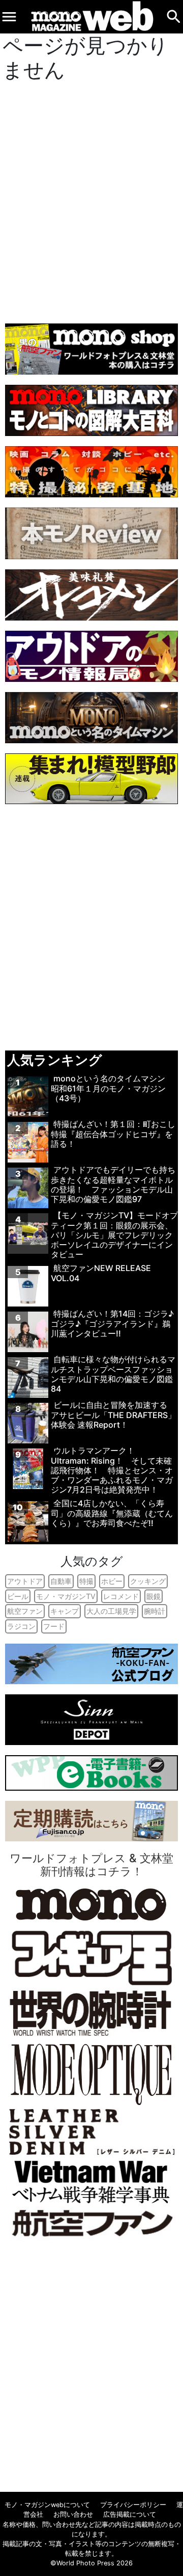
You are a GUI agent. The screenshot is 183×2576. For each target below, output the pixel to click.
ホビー (112, 1581)
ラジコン (21, 1626)
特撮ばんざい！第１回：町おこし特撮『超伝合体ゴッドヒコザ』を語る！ (113, 1134)
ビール (18, 1596)
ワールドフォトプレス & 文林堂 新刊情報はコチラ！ (91, 1865)
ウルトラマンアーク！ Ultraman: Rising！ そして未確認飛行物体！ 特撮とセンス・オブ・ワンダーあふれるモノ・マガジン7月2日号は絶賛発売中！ (112, 1470)
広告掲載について (130, 2514)
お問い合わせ (73, 2514)
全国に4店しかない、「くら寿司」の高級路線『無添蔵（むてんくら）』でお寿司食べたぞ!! (112, 1513)
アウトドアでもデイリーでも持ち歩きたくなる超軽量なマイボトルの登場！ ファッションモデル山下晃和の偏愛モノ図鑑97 (113, 1184)
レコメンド (121, 1596)
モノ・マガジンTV (66, 1596)
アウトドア (25, 1581)
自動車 (61, 1581)
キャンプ (65, 1611)
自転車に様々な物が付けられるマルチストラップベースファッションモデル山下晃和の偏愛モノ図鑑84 (113, 1374)
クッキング (148, 1581)
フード (54, 1626)
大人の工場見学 (111, 1611)
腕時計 (155, 1611)
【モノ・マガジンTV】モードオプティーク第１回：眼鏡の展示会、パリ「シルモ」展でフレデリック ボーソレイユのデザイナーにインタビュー (114, 1235)
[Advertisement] (91, 200)
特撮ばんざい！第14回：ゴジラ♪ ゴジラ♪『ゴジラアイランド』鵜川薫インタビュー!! (112, 1323)
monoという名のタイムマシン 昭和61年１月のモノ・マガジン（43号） (112, 1088)
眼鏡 (154, 1596)
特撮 (86, 1581)
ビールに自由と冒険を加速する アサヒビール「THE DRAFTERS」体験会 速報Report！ (113, 1414)
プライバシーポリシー (133, 2505)
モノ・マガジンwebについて (47, 2505)
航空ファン (25, 1611)
